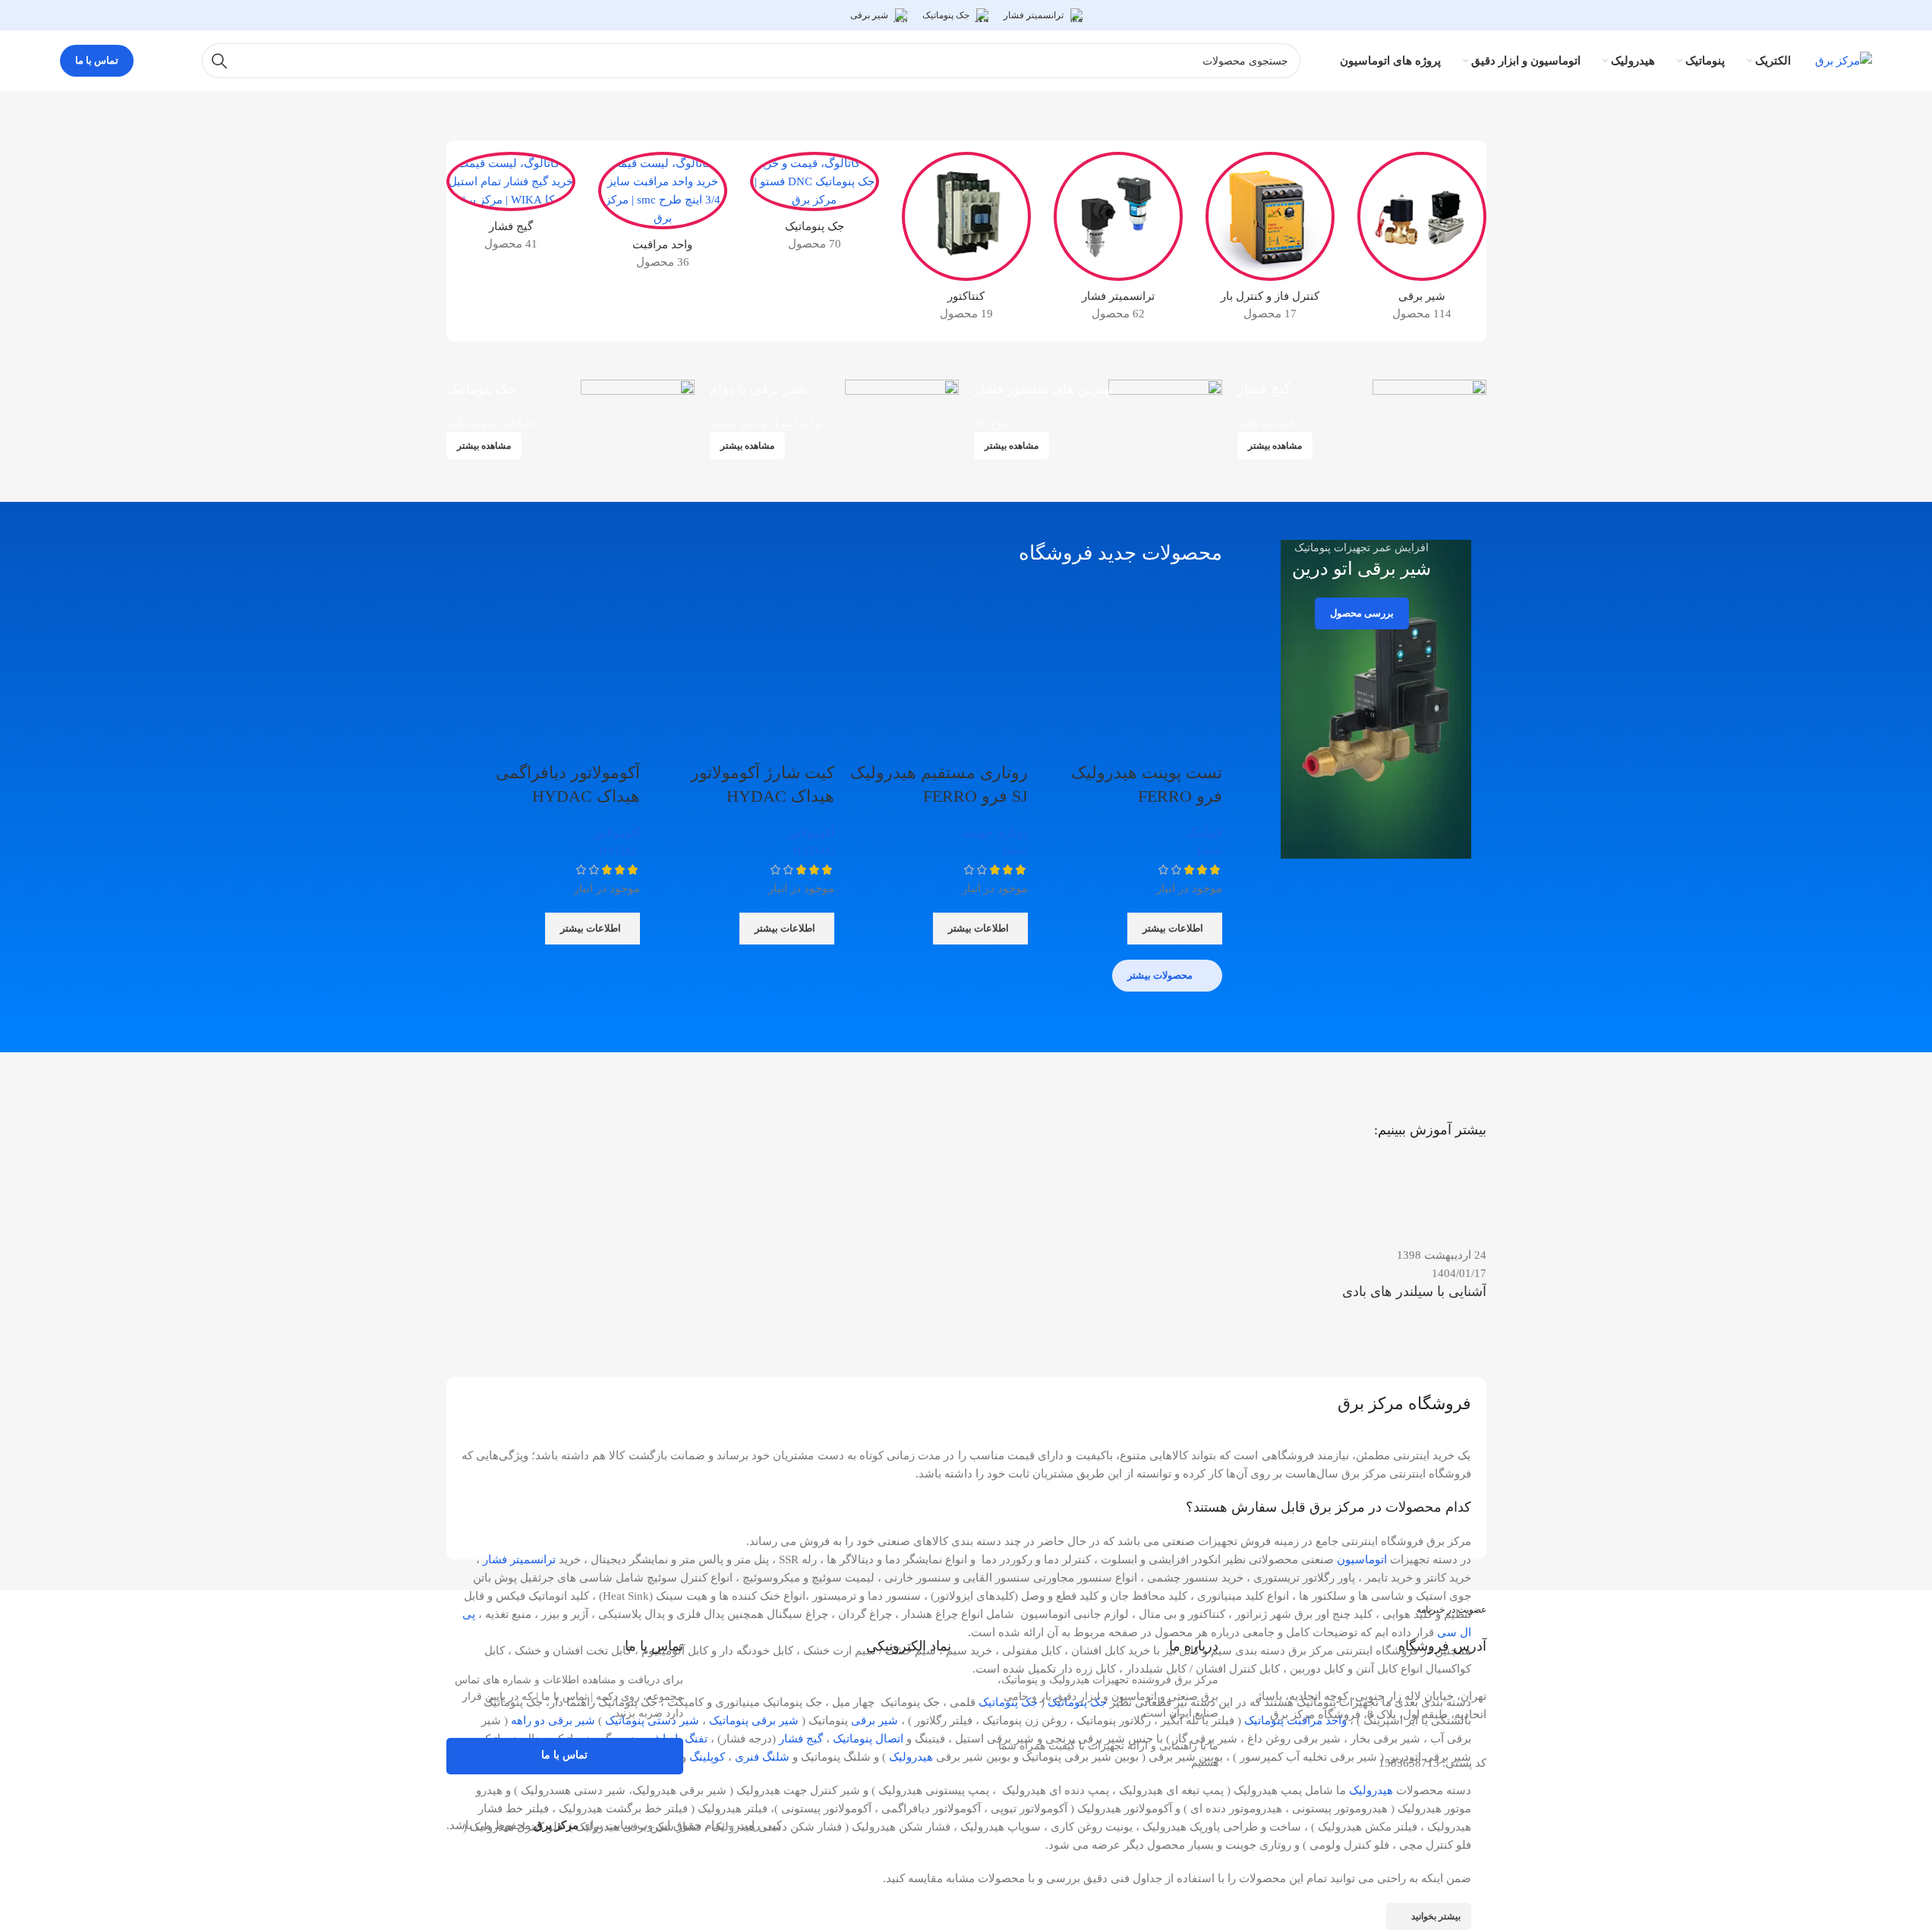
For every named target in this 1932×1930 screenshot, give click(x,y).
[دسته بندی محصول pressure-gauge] (511, 206)
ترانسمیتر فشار (519, 1559)
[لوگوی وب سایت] (1844, 59)
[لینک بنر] (1362, 414)
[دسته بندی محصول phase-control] (1270, 241)
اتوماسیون (1362, 1559)
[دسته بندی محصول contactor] (966, 241)
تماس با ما (97, 60)
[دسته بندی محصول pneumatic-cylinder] (815, 206)
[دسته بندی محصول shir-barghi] (1422, 241)
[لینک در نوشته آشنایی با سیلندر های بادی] (1362, 1251)
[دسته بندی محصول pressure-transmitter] (1118, 241)
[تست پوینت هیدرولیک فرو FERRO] (1133, 671)
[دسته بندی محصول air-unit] (663, 215)
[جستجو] (219, 61)
